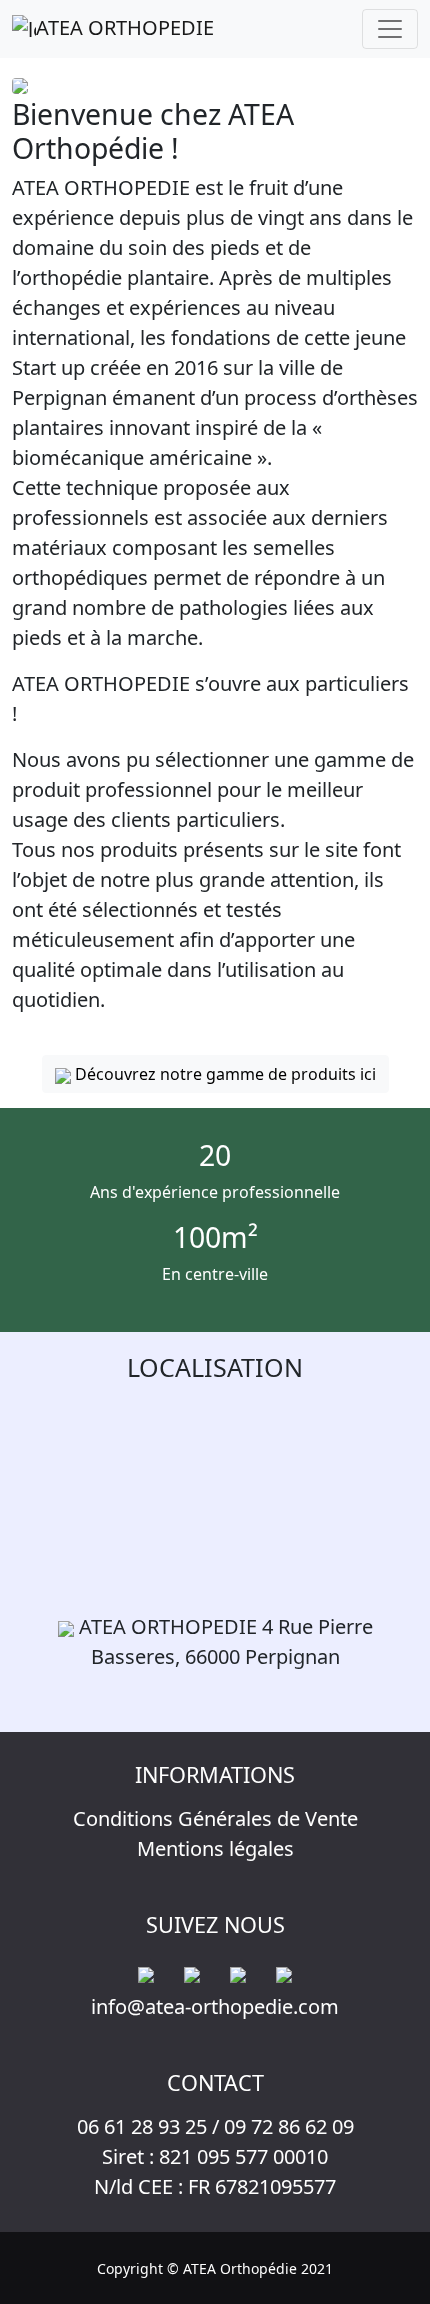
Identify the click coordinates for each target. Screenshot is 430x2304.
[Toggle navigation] (390, 29)
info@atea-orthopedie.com (215, 2006)
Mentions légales (215, 1848)
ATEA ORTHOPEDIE (125, 27)
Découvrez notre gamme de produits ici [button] (223, 1074)
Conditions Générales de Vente (215, 1818)
